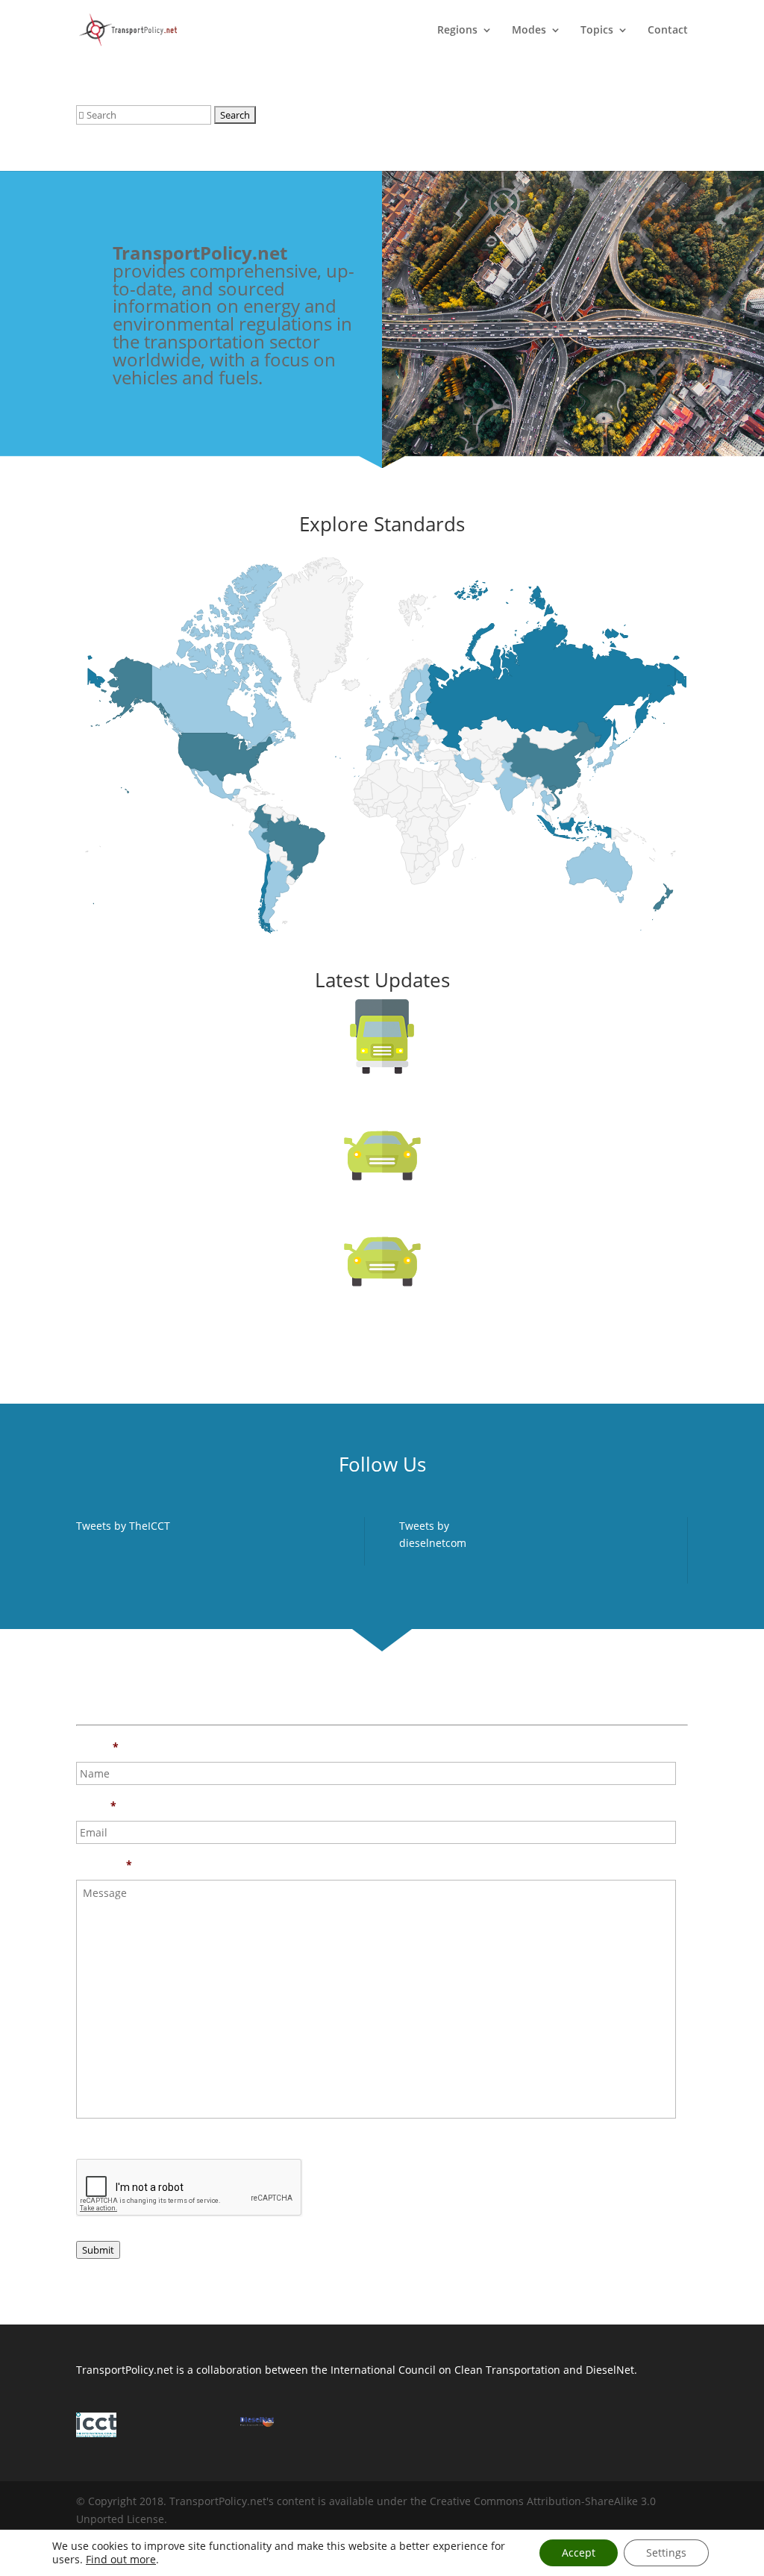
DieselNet (610, 2370)
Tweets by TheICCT (123, 1526)
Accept (579, 2552)
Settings (666, 2552)
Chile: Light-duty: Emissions (382, 1216)
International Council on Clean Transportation (445, 2370)
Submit (98, 2250)
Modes (529, 31)
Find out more (121, 2559)
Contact (668, 31)
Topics (597, 31)
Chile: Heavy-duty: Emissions (382, 1110)
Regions (457, 31)
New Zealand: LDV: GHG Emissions (382, 1323)
